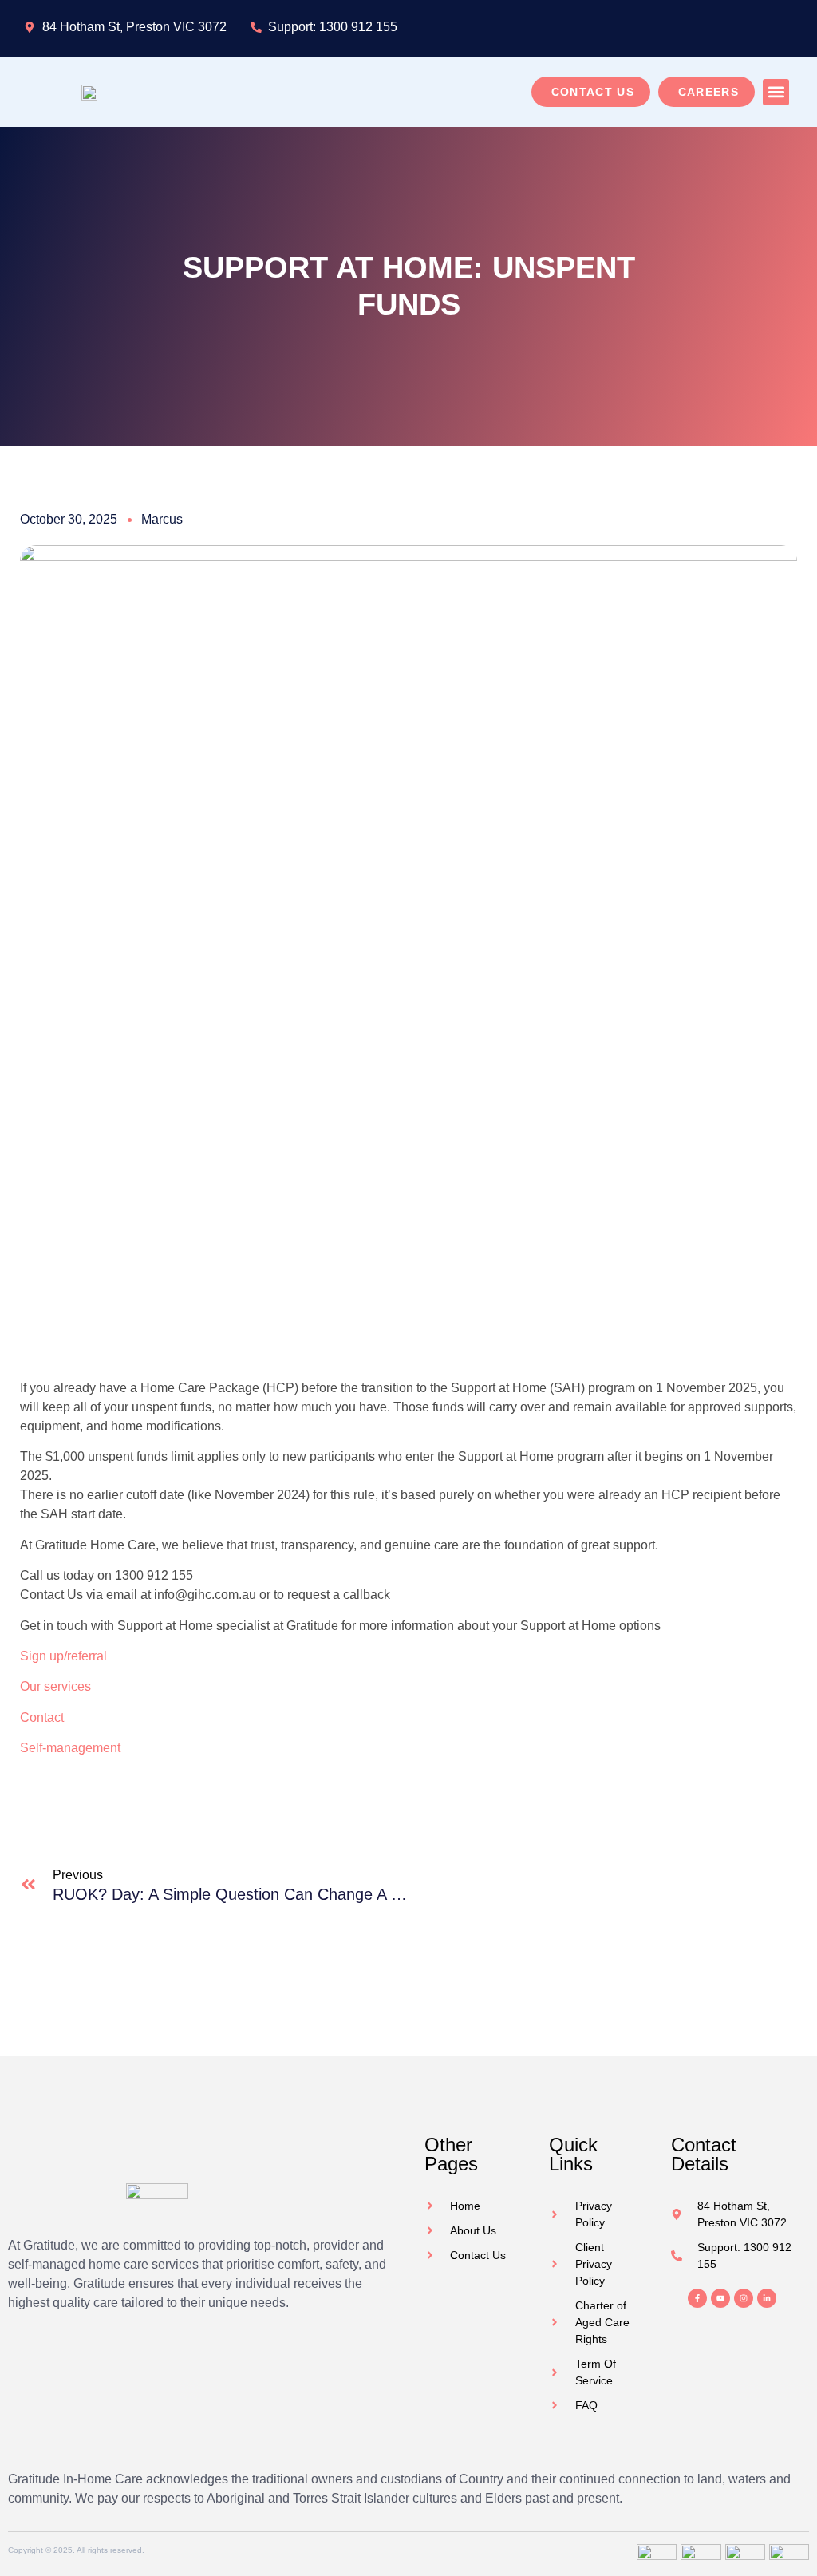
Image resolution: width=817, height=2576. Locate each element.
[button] (776, 92)
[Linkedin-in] (767, 2298)
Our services (55, 1686)
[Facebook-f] (697, 2298)
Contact (42, 1717)
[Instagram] (744, 2298)
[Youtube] (720, 2298)
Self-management (70, 1748)
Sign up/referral (63, 1656)
